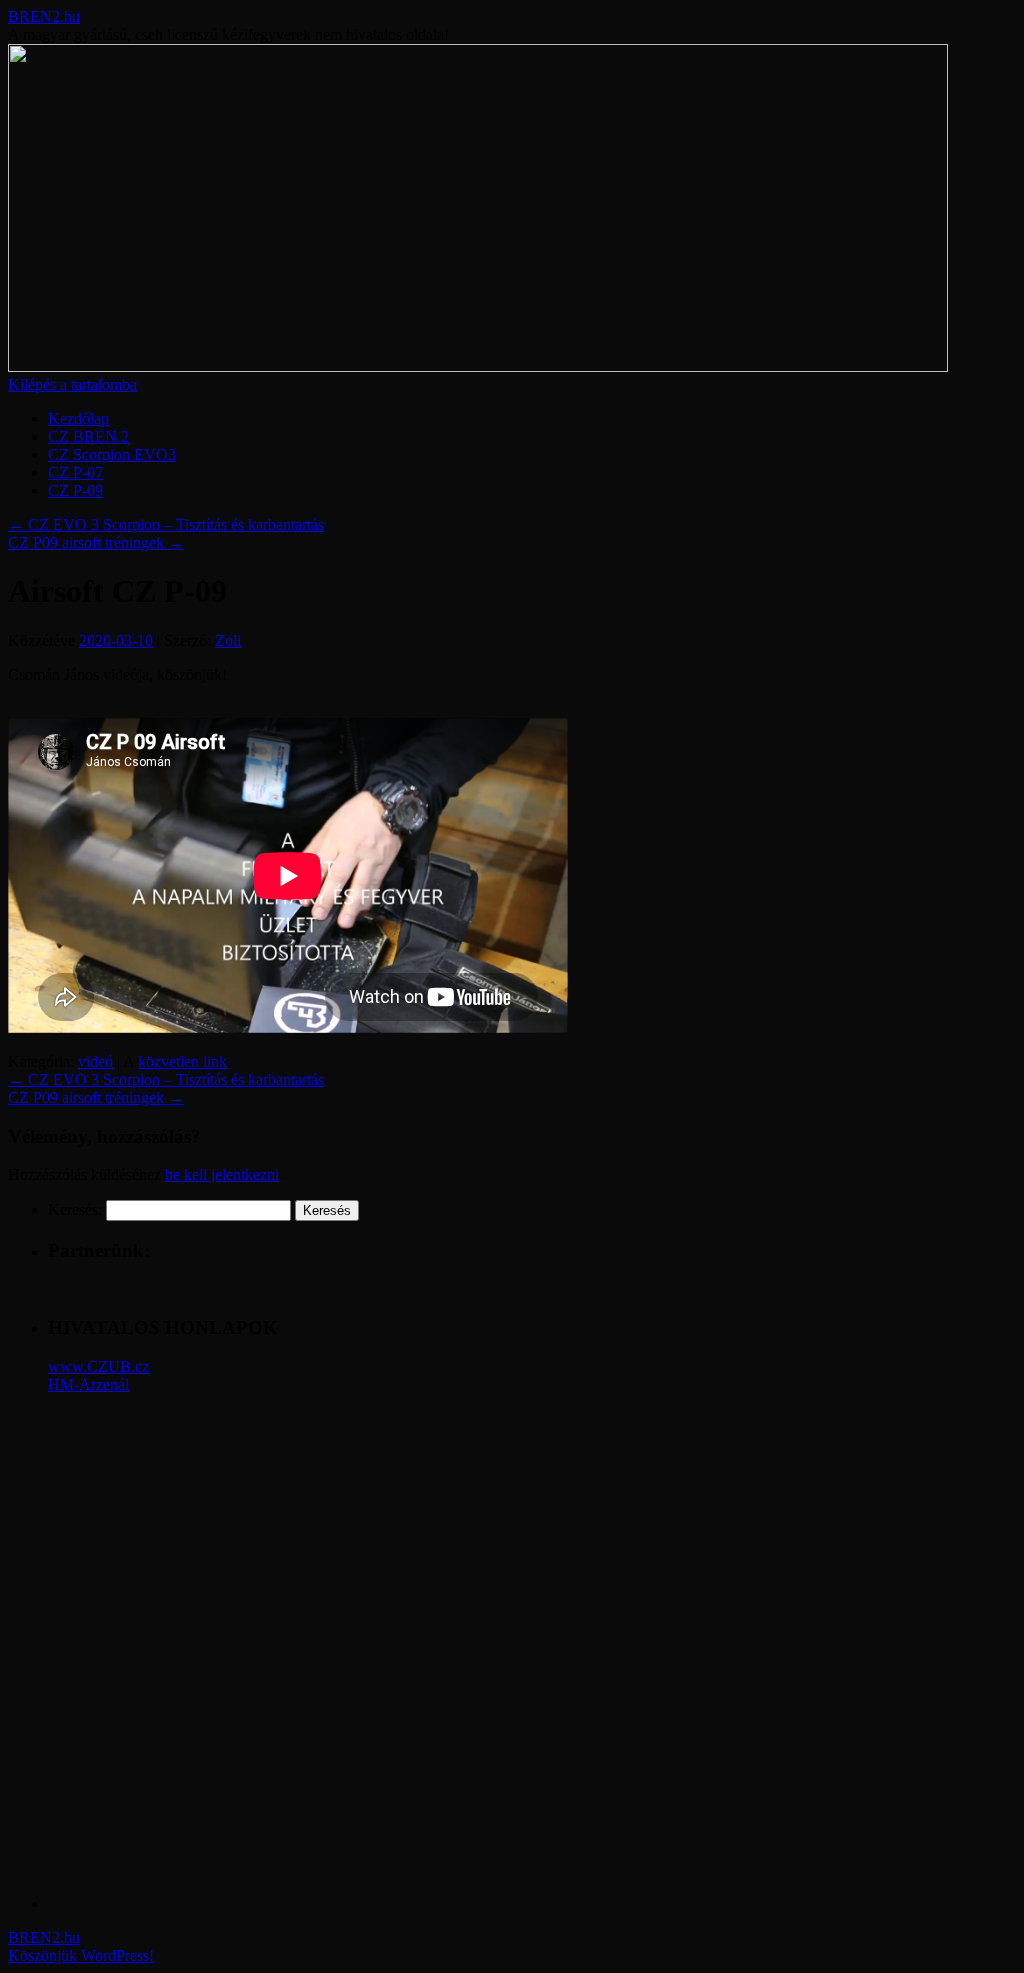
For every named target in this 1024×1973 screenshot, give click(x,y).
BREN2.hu (44, 16)
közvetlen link (182, 1061)
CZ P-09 (75, 490)
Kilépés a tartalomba (72, 384)
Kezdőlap (78, 418)
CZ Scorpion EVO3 (112, 454)
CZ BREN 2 (88, 436)
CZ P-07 (75, 472)
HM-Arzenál (88, 1384)
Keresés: (75, 1209)
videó (95, 1061)
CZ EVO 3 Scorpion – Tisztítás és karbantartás (166, 524)
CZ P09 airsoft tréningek (96, 542)
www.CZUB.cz (98, 1366)
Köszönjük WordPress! (81, 1955)
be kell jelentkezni (222, 1174)
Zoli (228, 640)
